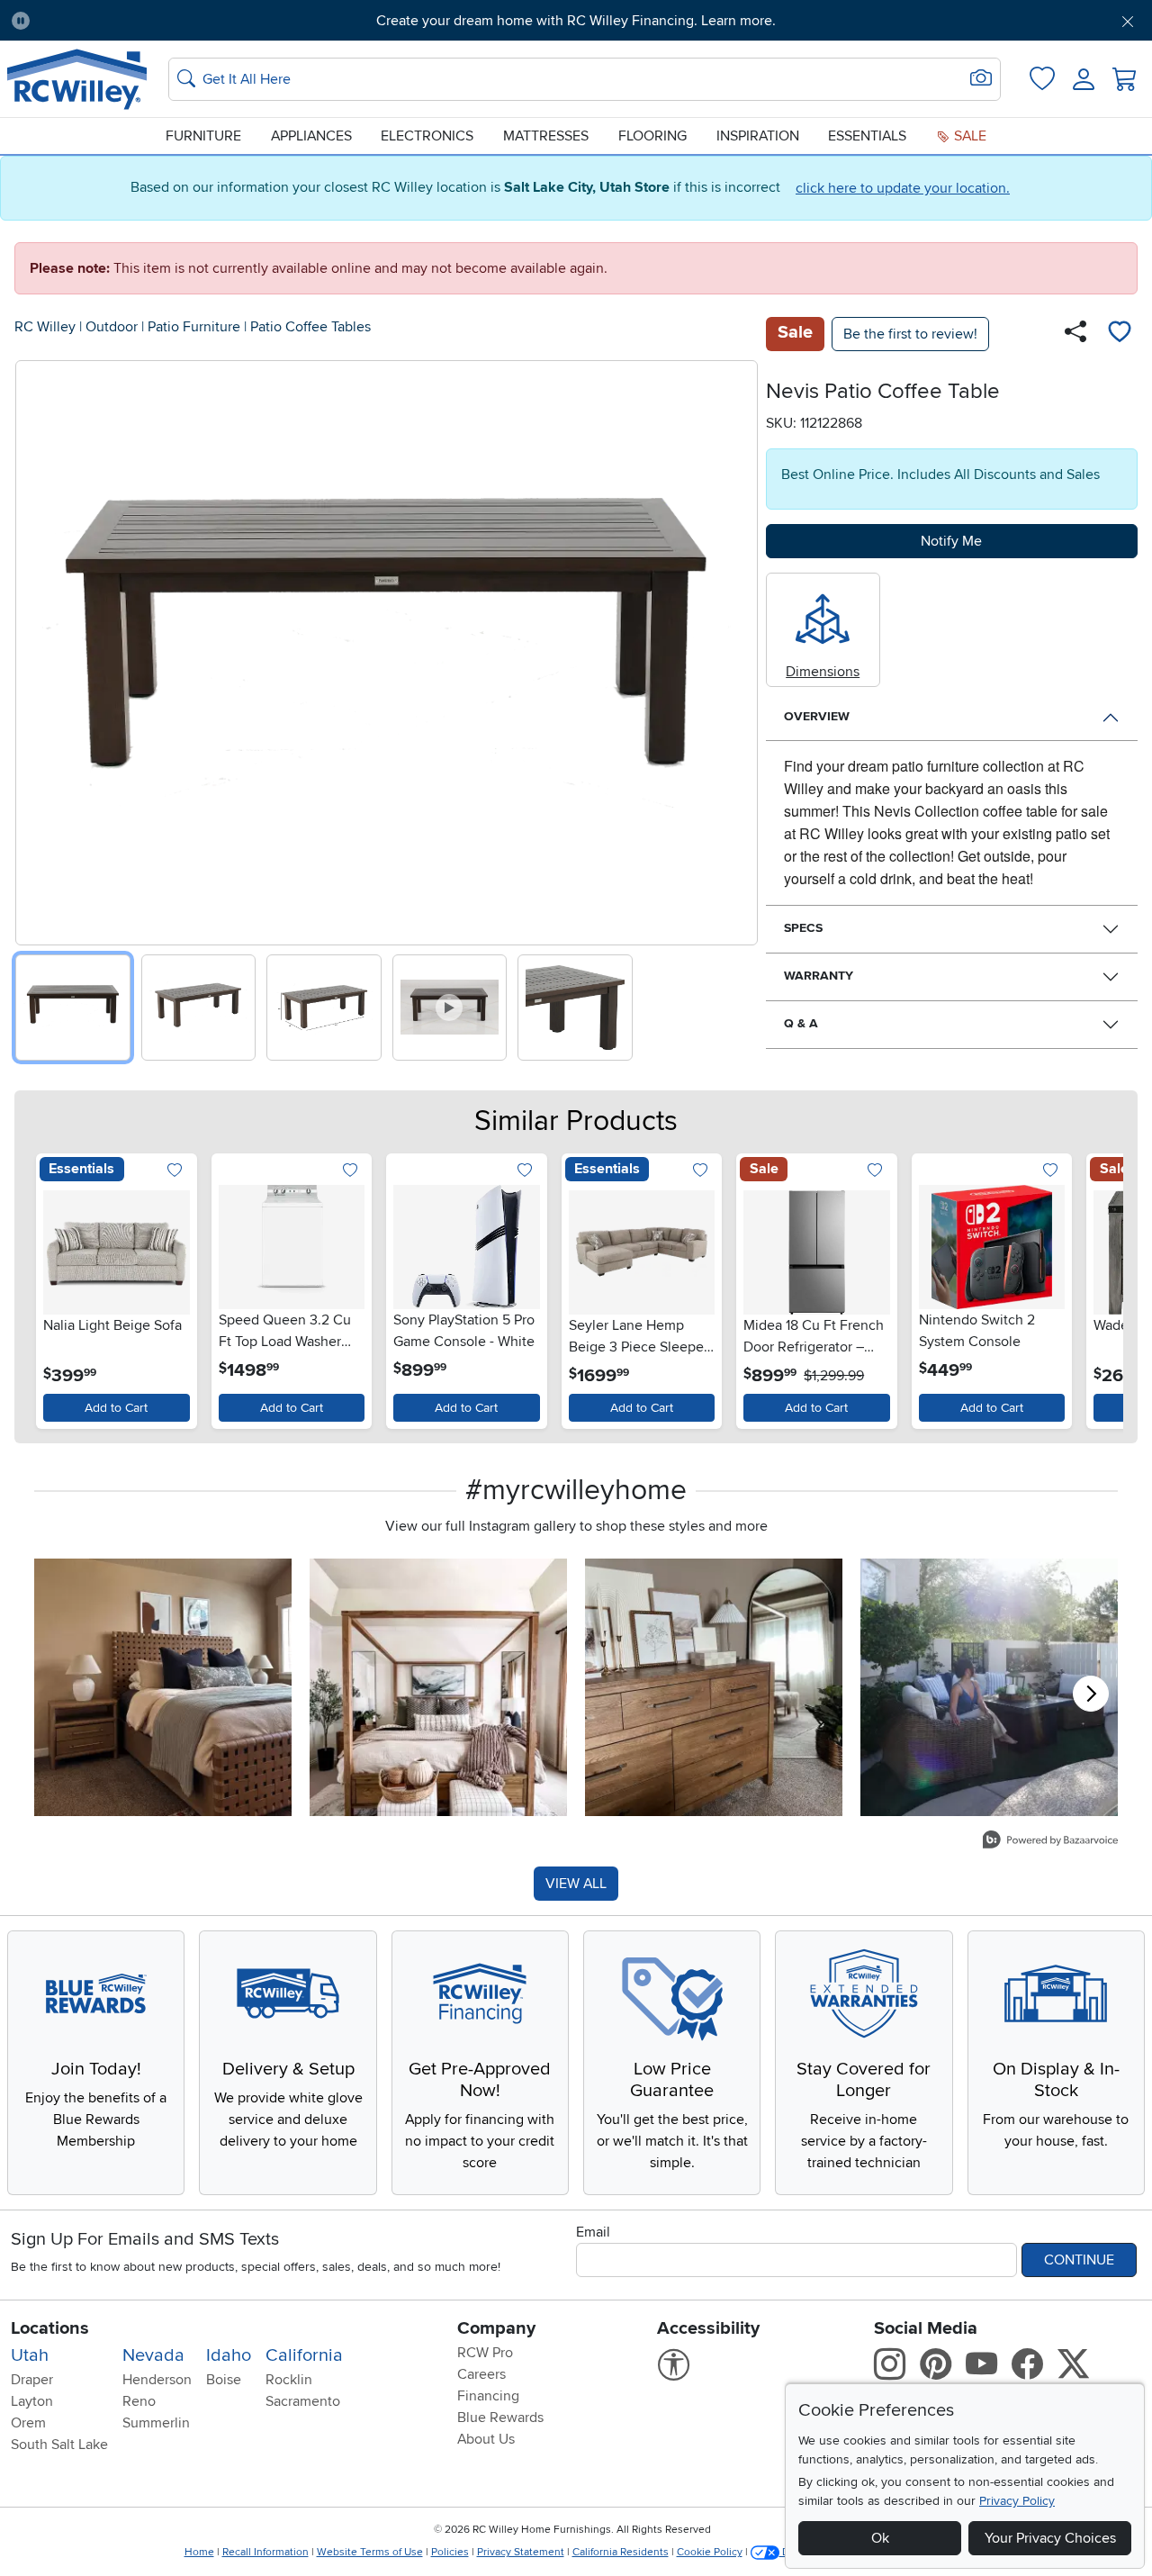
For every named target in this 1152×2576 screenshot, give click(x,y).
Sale (968, 136)
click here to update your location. (903, 188)
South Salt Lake (59, 2445)
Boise (224, 2380)
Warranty (819, 976)
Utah (30, 2355)
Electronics (427, 136)
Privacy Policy (1017, 2501)
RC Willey (45, 327)
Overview (817, 716)
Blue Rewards (500, 2418)
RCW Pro (485, 2353)
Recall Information (265, 2552)
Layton (32, 2401)
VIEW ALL (576, 1884)
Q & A (801, 1023)
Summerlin (156, 2423)
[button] (132, 21)
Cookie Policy (710, 2552)
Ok (880, 2538)
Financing (488, 2396)
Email (593, 2232)
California (304, 2355)
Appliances (311, 136)
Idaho (229, 2355)
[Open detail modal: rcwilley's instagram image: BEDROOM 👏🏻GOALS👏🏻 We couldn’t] (438, 1687)
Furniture (203, 136)
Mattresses (546, 136)
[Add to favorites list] (1120, 334)
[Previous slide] (36, 649)
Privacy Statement (521, 2552)
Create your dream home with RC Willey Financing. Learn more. (576, 21)
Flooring (652, 136)
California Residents (621, 2552)
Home (199, 2552)
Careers (481, 2374)
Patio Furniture (194, 327)
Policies (450, 2552)
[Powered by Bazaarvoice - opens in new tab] (1050, 1842)
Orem (28, 2423)
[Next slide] (738, 649)
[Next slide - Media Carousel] (1091, 1694)
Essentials (867, 136)
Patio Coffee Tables (310, 327)
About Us (486, 2439)
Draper (32, 2380)
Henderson (157, 2380)
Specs (803, 928)
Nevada (153, 2355)
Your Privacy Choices (1050, 2538)
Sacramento (303, 2401)
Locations (50, 2328)
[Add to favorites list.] (175, 1172)
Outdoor (112, 327)
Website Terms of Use (370, 2552)
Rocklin (289, 2380)
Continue (1079, 2260)
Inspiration (758, 136)
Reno (139, 2401)
